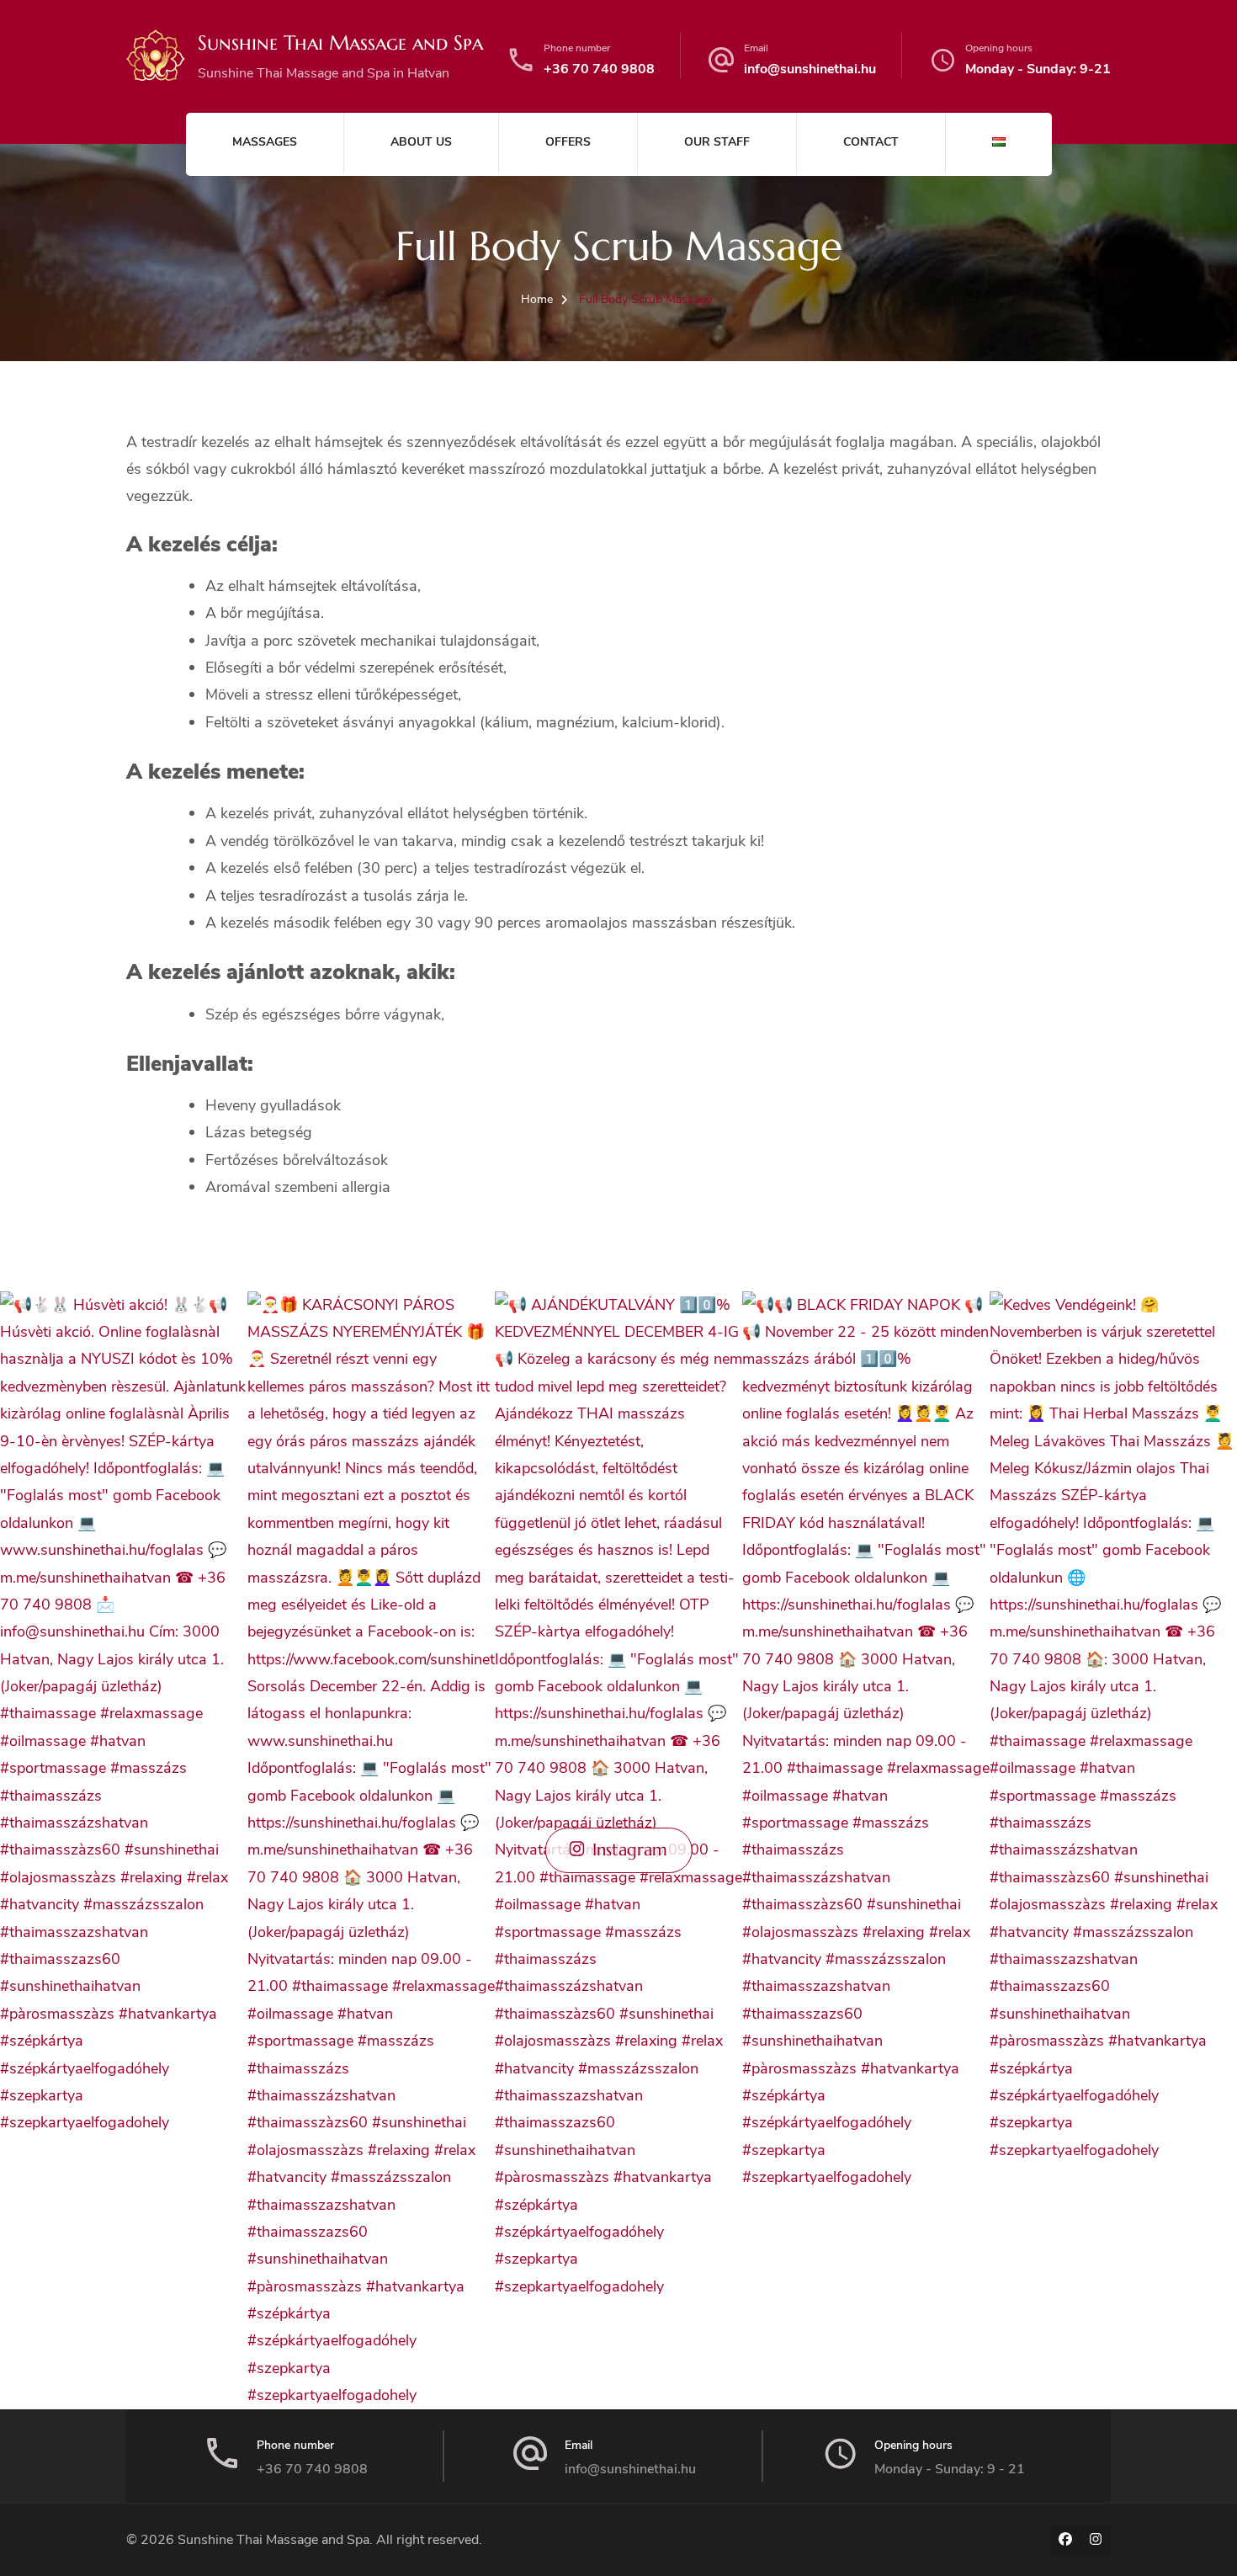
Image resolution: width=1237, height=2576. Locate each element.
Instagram (630, 1850)
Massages (265, 142)
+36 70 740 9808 (599, 69)
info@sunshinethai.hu (810, 69)
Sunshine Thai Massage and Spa (340, 43)
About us (421, 142)
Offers (568, 142)
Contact (871, 142)
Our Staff (717, 142)
